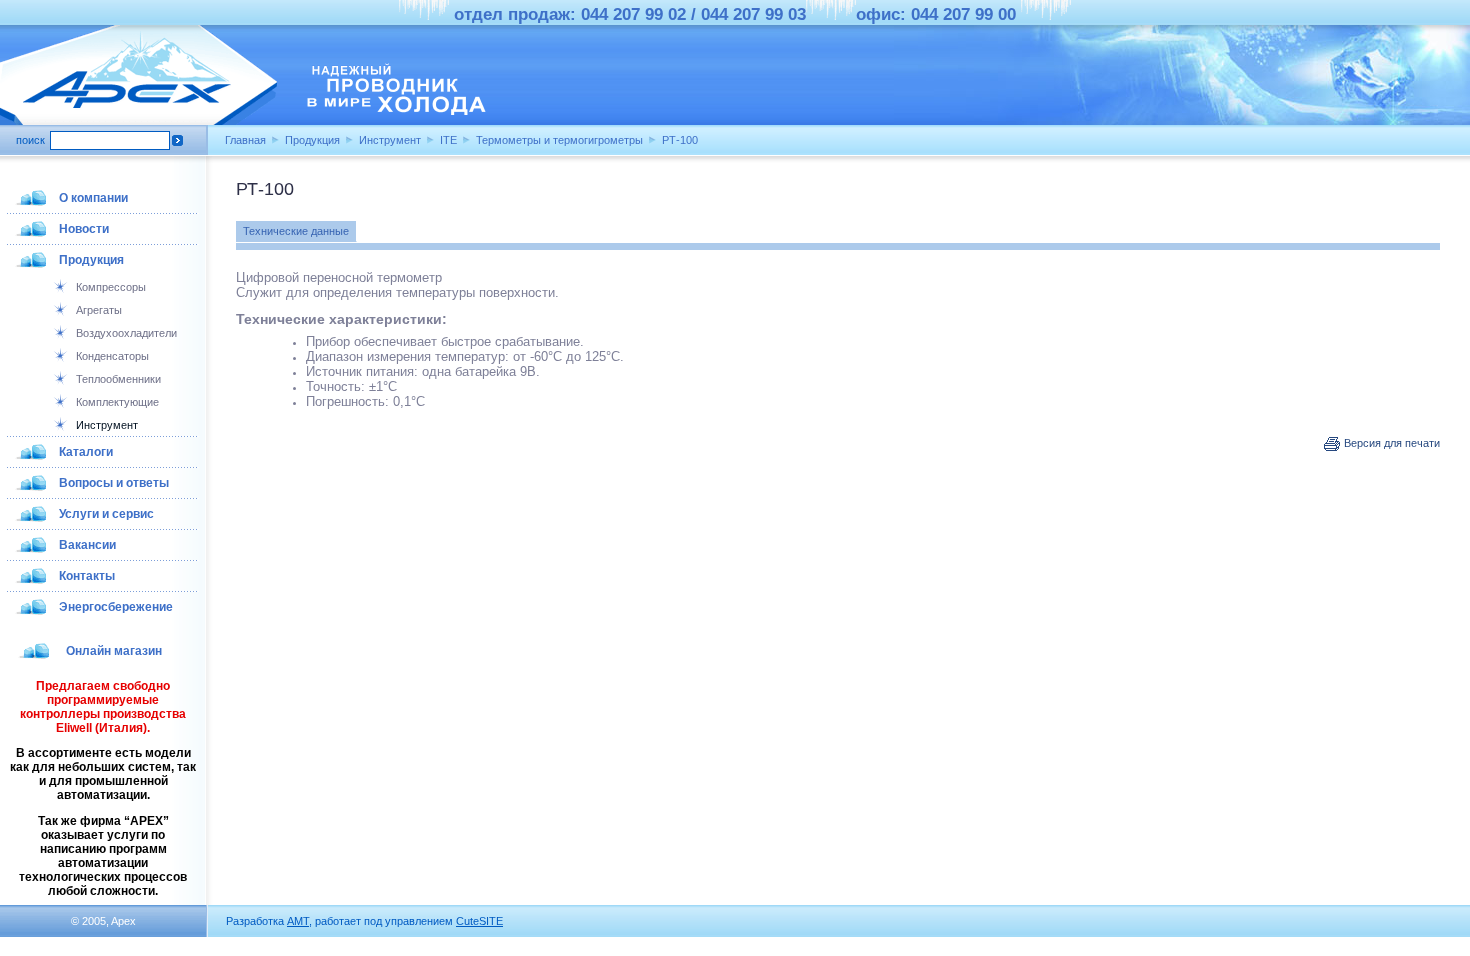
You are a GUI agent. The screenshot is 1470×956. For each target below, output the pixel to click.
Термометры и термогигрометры (559, 140)
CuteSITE (479, 921)
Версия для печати (1390, 443)
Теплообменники (118, 379)
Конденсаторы (112, 356)
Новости (84, 229)
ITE (448, 140)
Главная (245, 140)
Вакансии (87, 545)
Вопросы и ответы (114, 483)
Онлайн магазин (114, 651)
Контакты (87, 576)
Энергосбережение (116, 607)
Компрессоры (111, 287)
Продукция (312, 140)
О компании (93, 198)
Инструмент (390, 140)
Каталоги (86, 452)
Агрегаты (99, 310)
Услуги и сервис (106, 514)
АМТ (298, 921)
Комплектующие (117, 402)
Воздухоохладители (126, 333)
